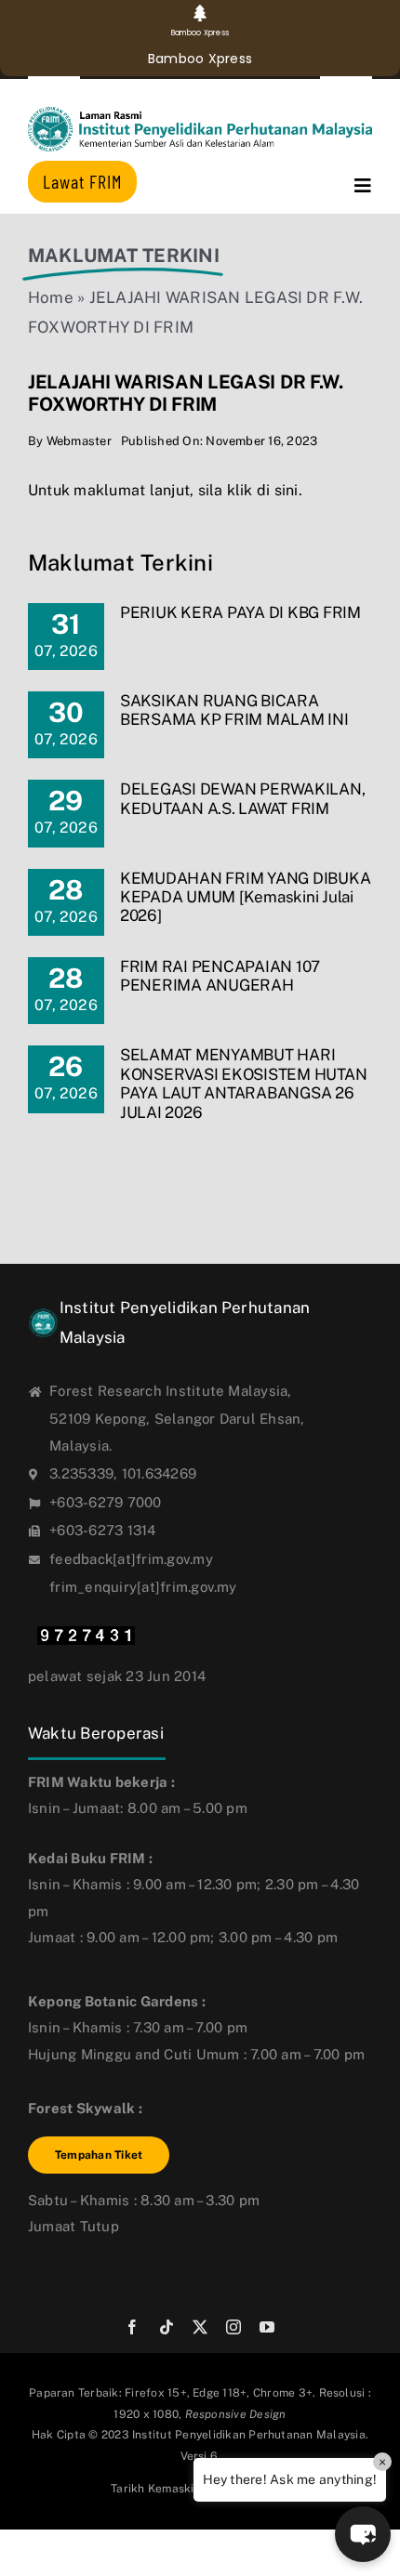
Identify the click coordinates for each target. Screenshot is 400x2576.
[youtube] (267, 2327)
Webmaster (79, 441)
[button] (363, 2534)
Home (51, 297)
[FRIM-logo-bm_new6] (200, 114)
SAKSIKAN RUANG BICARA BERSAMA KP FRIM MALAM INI (234, 710)
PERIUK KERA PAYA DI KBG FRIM (240, 612)
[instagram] (233, 2327)
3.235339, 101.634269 (123, 1473)
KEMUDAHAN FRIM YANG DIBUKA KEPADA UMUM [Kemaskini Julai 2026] (245, 897)
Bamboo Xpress (200, 59)
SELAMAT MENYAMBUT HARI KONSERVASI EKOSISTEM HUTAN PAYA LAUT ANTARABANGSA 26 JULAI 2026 (243, 1083)
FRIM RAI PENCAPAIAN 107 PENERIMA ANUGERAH (220, 976)
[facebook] (132, 2327)
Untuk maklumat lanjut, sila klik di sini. (165, 490)
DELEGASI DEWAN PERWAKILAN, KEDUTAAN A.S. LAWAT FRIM (242, 798)
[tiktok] (167, 2327)
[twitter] (200, 2327)
